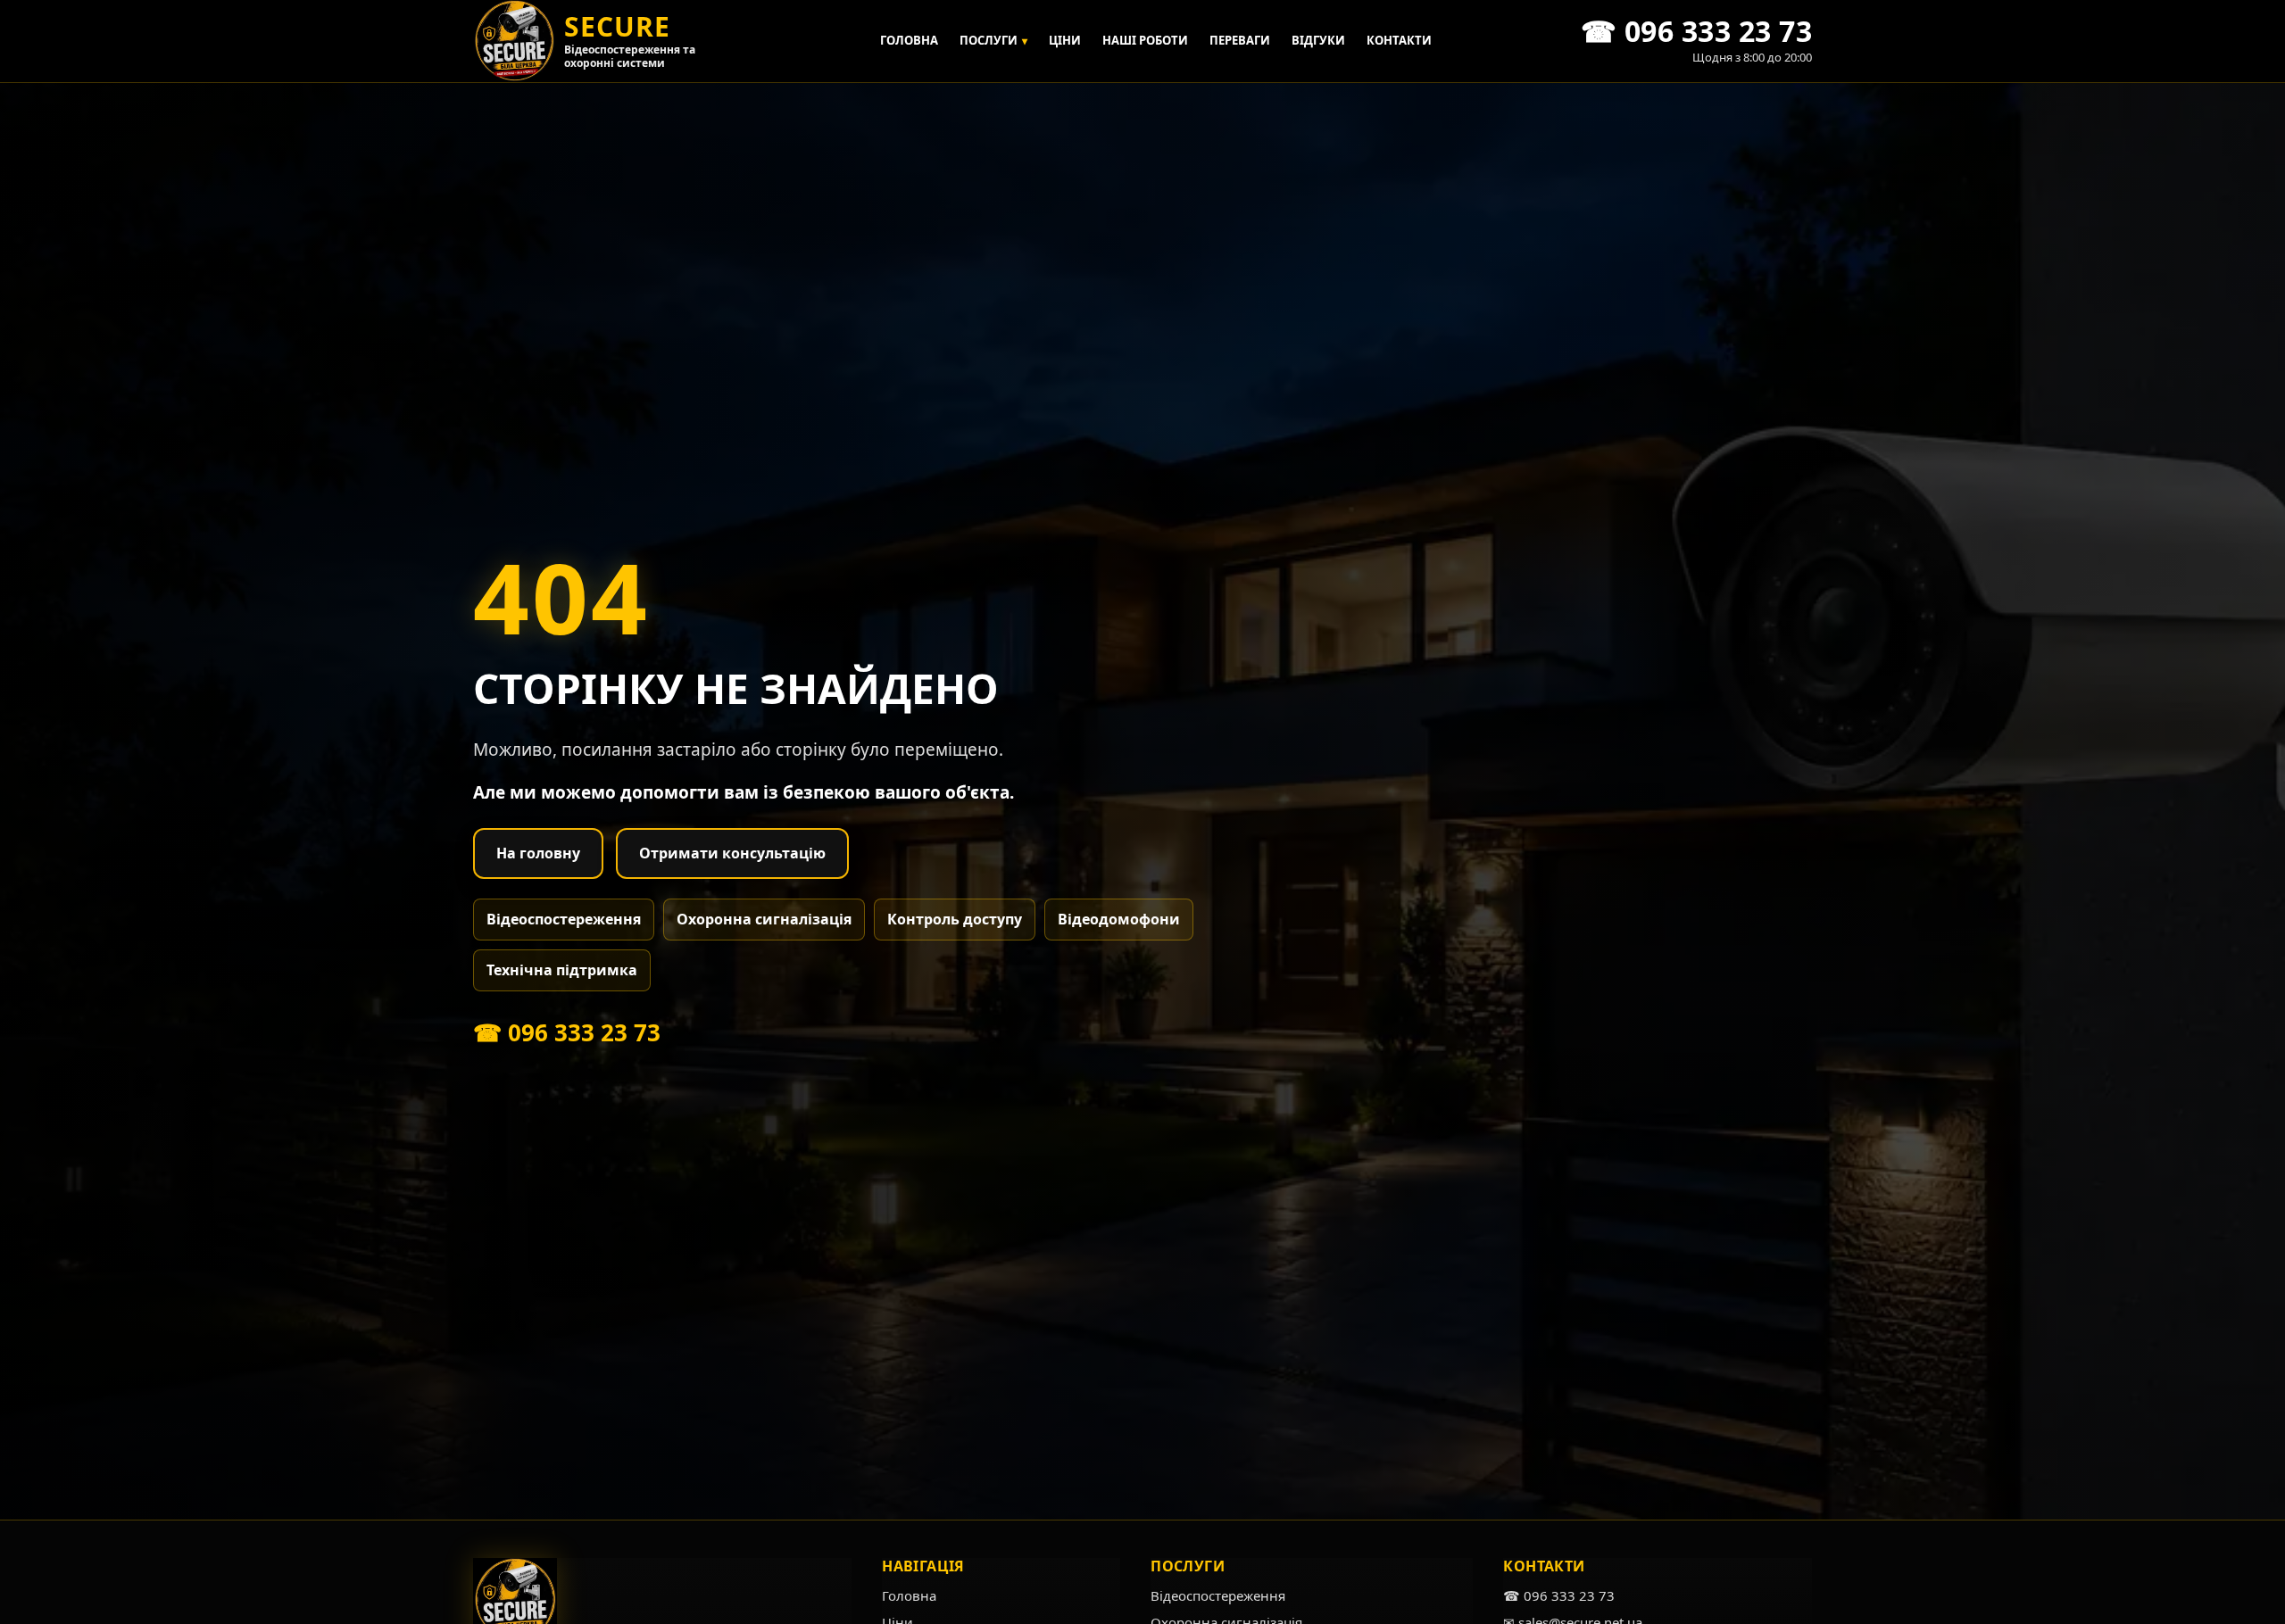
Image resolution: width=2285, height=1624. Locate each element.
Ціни (1065, 40)
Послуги (993, 40)
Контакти (1399, 40)
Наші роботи (1145, 40)
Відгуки (1318, 40)
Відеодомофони (1119, 919)
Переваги (1240, 40)
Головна (909, 40)
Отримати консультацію (732, 853)
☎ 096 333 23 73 (567, 1032)
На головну (538, 853)
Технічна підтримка (562, 970)
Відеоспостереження (564, 919)
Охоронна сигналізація (764, 919)
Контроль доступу (955, 919)
